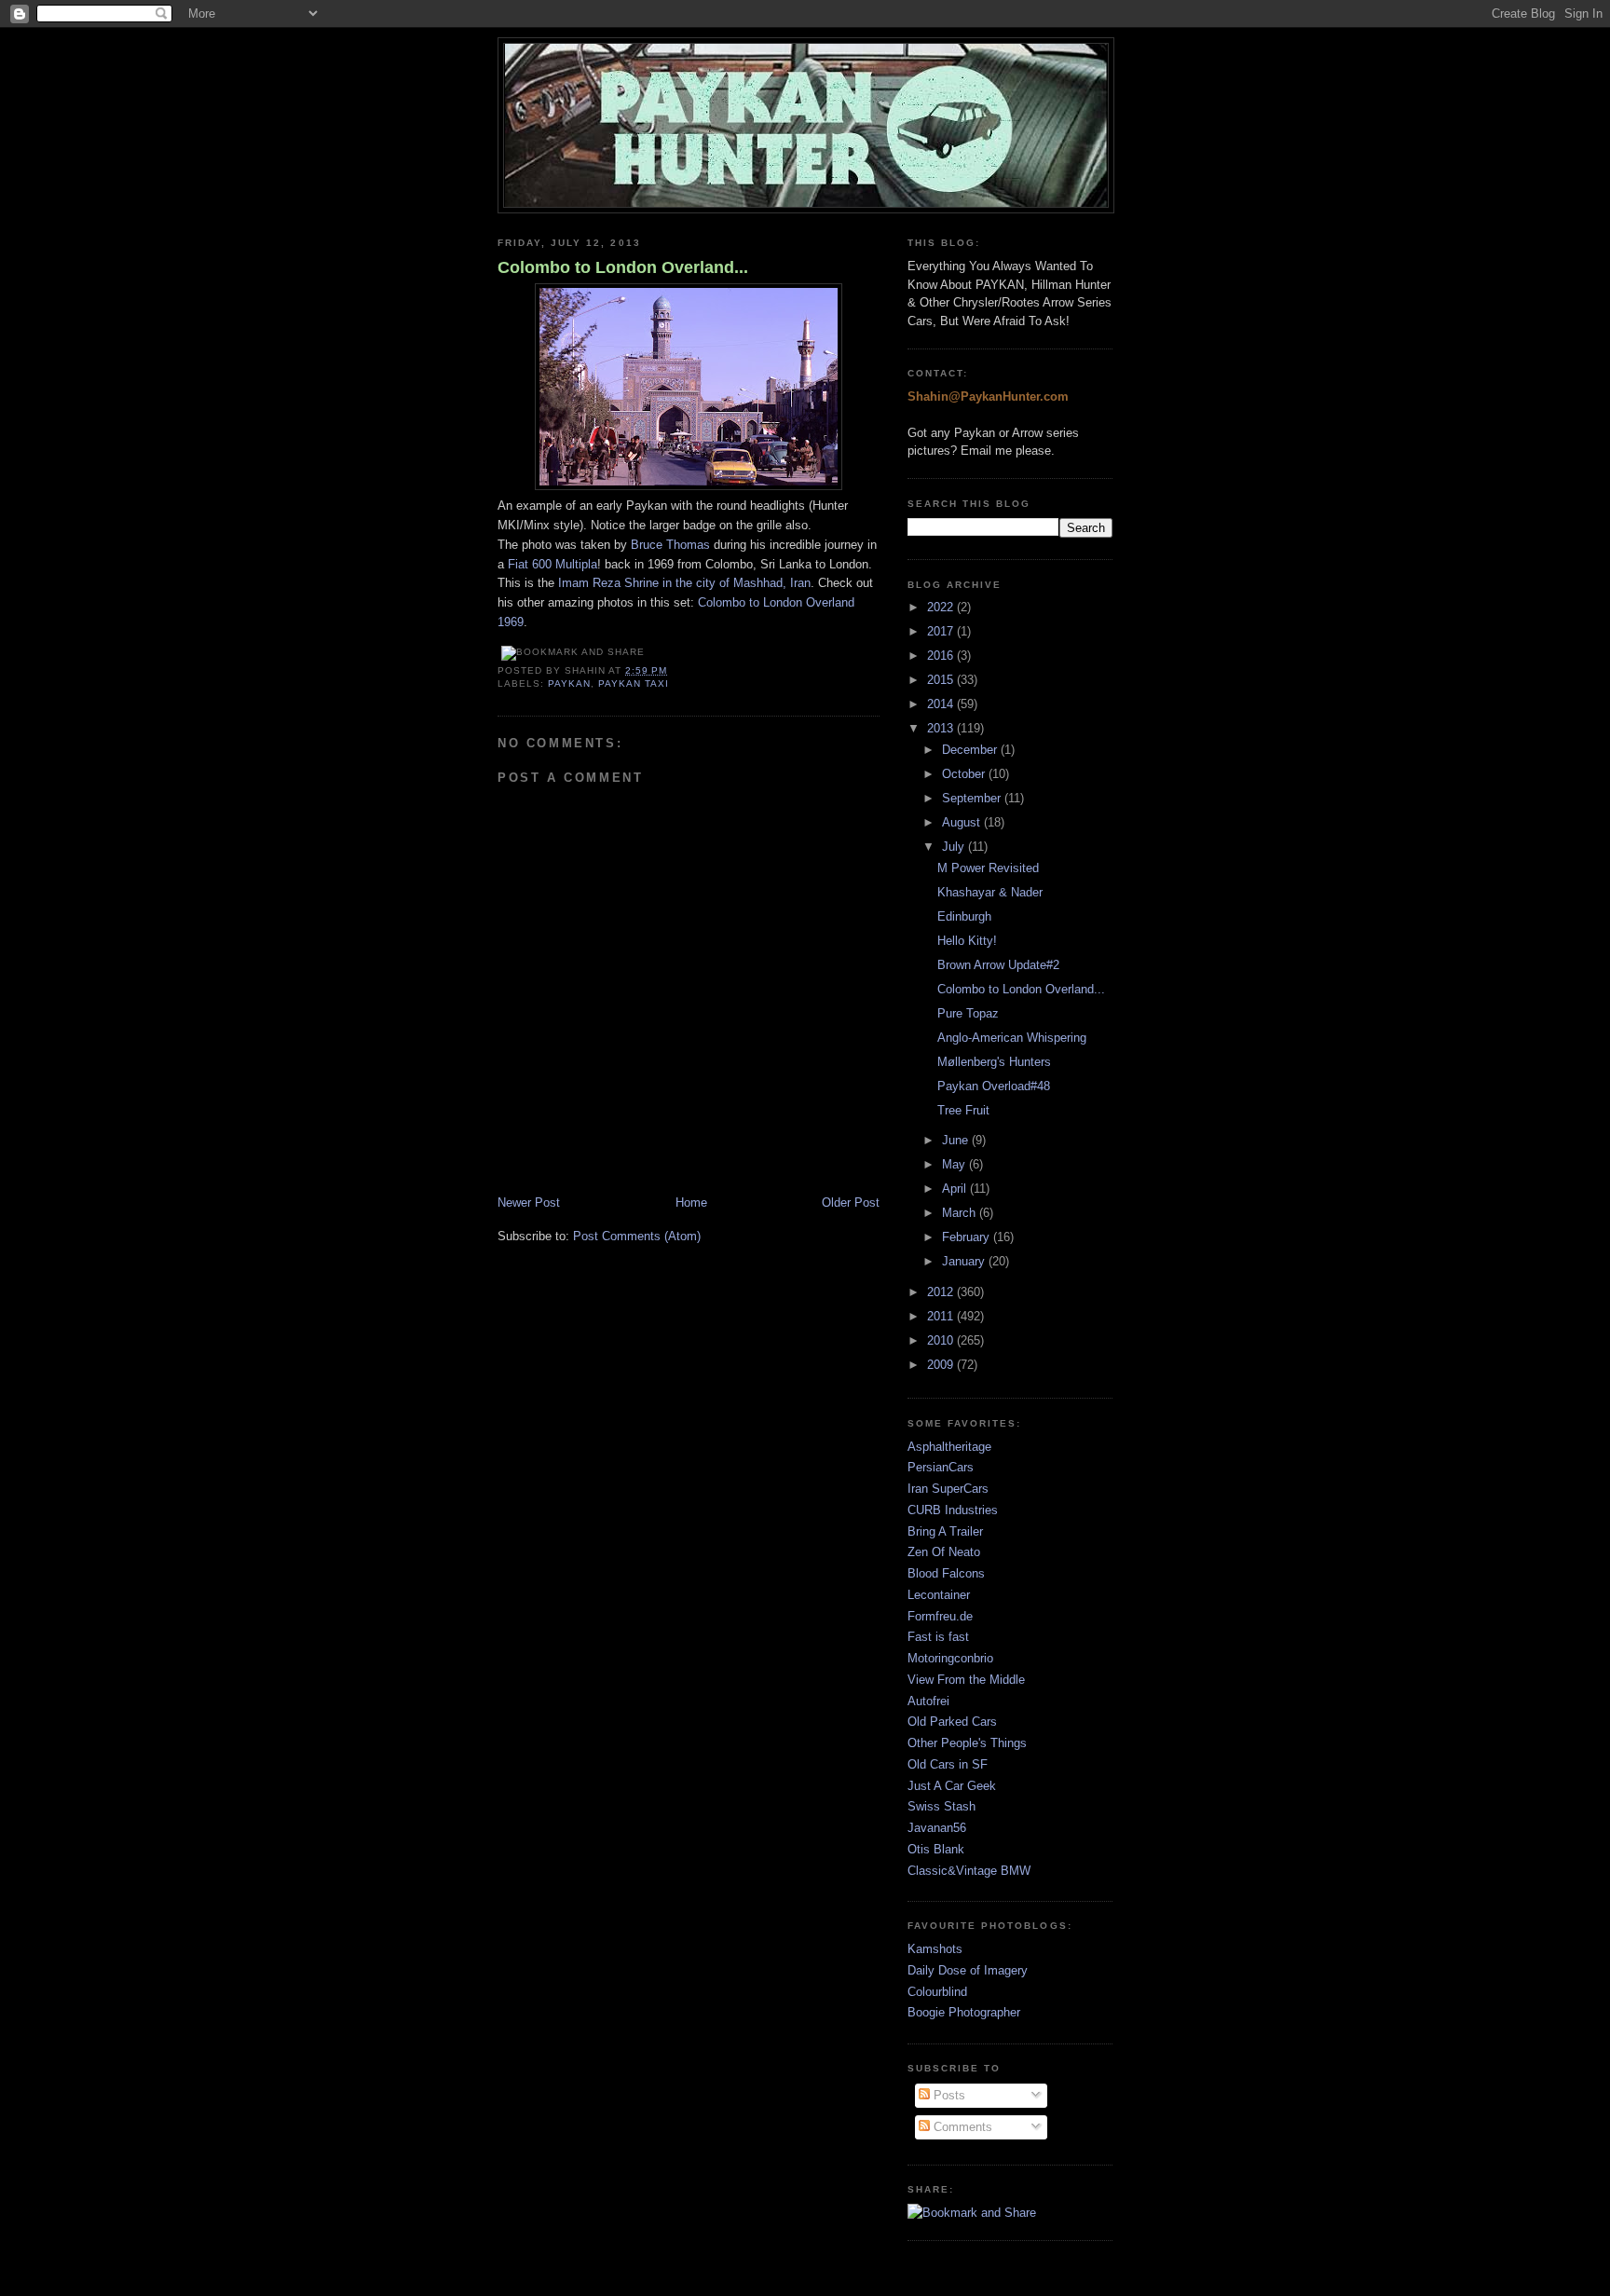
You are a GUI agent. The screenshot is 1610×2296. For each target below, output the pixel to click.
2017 (942, 631)
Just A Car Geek (952, 1786)
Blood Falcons (946, 1573)
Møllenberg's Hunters (994, 1062)
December (971, 750)
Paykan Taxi (634, 683)
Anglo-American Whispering (1012, 1038)
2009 (942, 1365)
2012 (942, 1292)
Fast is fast (938, 1637)
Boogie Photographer (964, 2012)
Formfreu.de (940, 1616)
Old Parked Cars (952, 1722)
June (957, 1140)
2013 (942, 728)
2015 (942, 680)
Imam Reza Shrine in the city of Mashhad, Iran (684, 583)
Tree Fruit (963, 1110)
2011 (942, 1316)
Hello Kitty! (967, 941)
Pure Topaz (968, 1013)
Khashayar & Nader (990, 892)
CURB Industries (953, 1510)
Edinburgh (964, 916)
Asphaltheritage (949, 1447)
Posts (948, 2095)
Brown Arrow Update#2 (998, 965)
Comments (961, 2127)
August (963, 822)
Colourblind (937, 1992)
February (968, 1237)
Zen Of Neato (944, 1552)
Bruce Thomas (670, 545)
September (973, 798)
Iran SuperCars (948, 1489)
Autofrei (928, 1701)
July (955, 847)
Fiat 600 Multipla (551, 564)
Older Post (851, 1203)
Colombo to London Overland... (623, 267)
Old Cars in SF (948, 1764)
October (965, 774)
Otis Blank (936, 1849)
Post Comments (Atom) (637, 1236)
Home (691, 1203)
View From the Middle (966, 1680)
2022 (942, 607)
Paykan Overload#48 (994, 1086)
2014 (942, 704)
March (961, 1213)
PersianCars (941, 1467)
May (955, 1164)
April (956, 1189)
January (965, 1261)
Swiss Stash (941, 1806)
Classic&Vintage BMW (969, 1871)
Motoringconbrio (950, 1658)
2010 (942, 1340)
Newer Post (529, 1203)
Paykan (569, 683)
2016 (942, 656)
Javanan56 (937, 1828)
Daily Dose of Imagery (968, 1970)
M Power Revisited (988, 868)
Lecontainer (939, 1595)
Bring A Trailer (945, 1531)
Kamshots (935, 1949)
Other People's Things (967, 1743)
